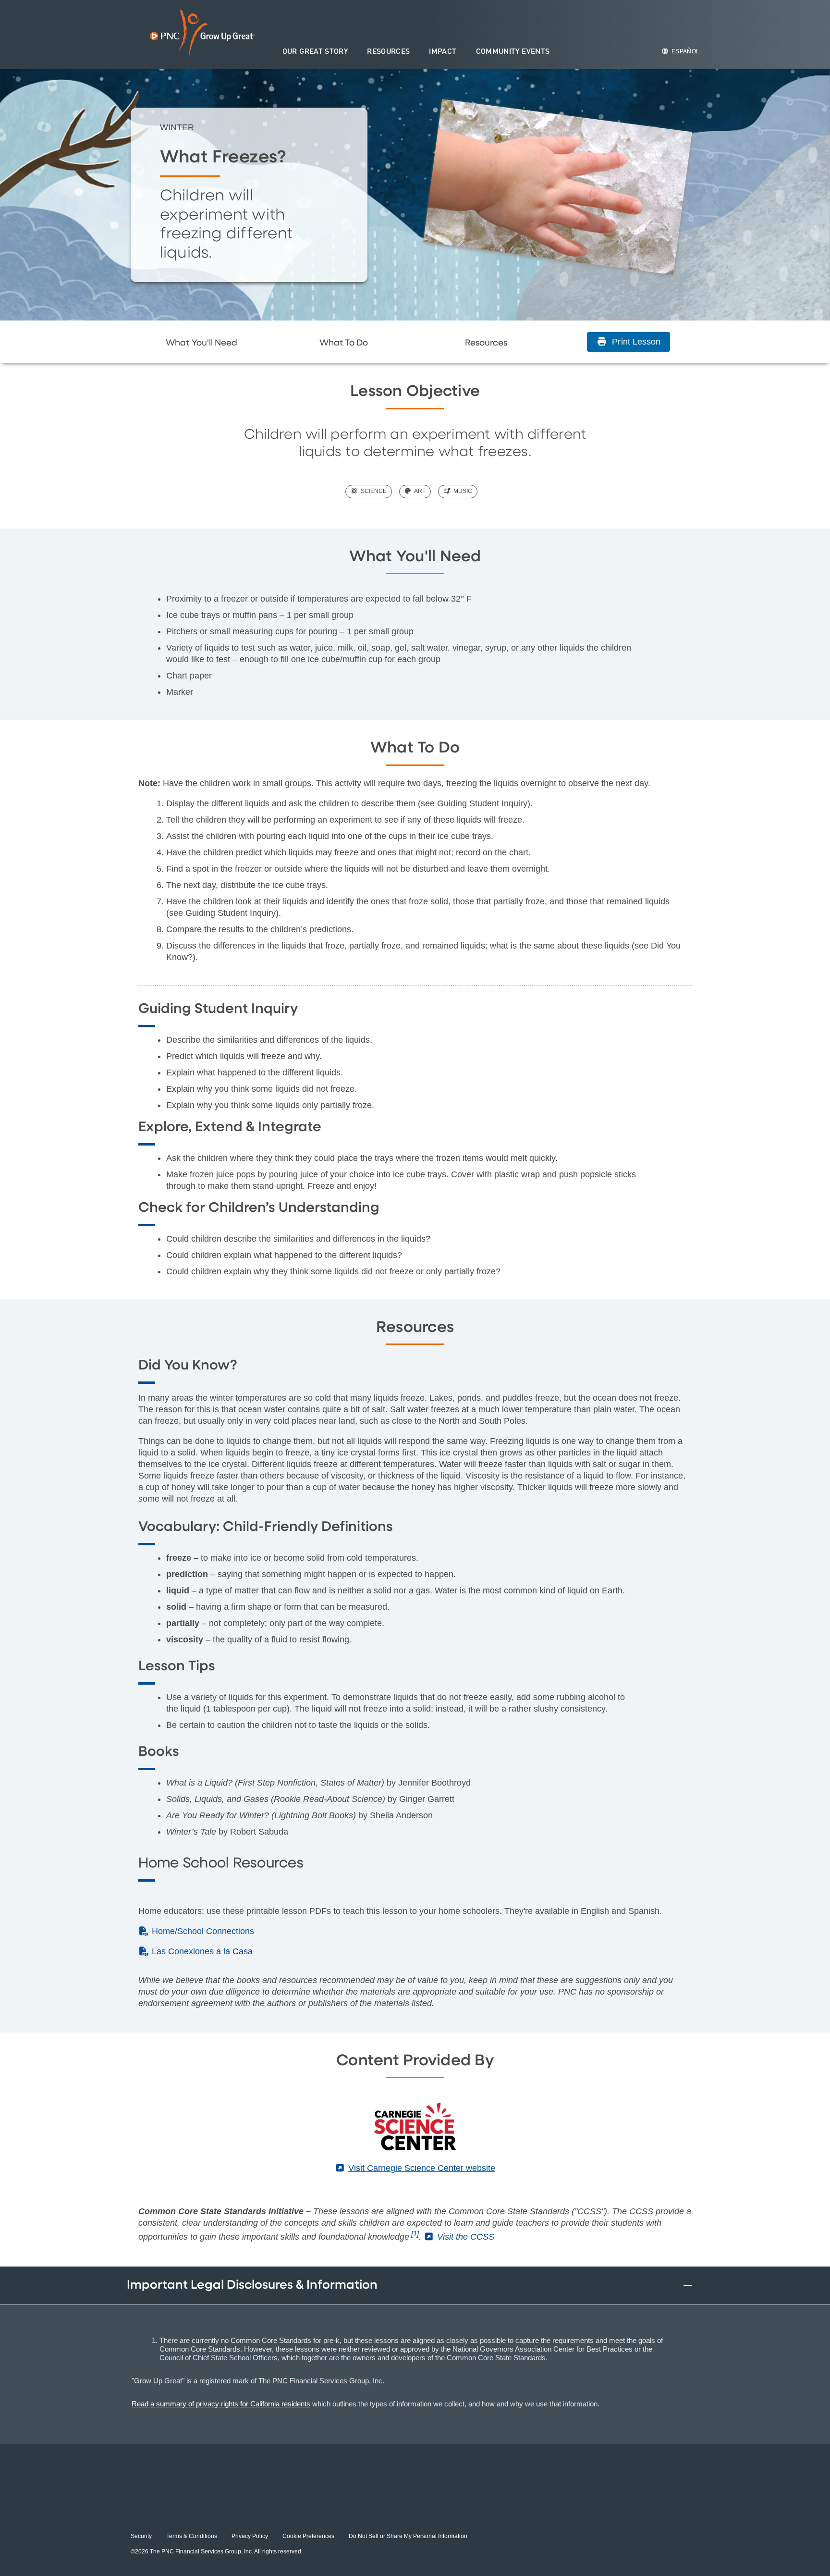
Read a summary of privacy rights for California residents (221, 2404)
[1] (415, 2234)
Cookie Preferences (308, 2536)
